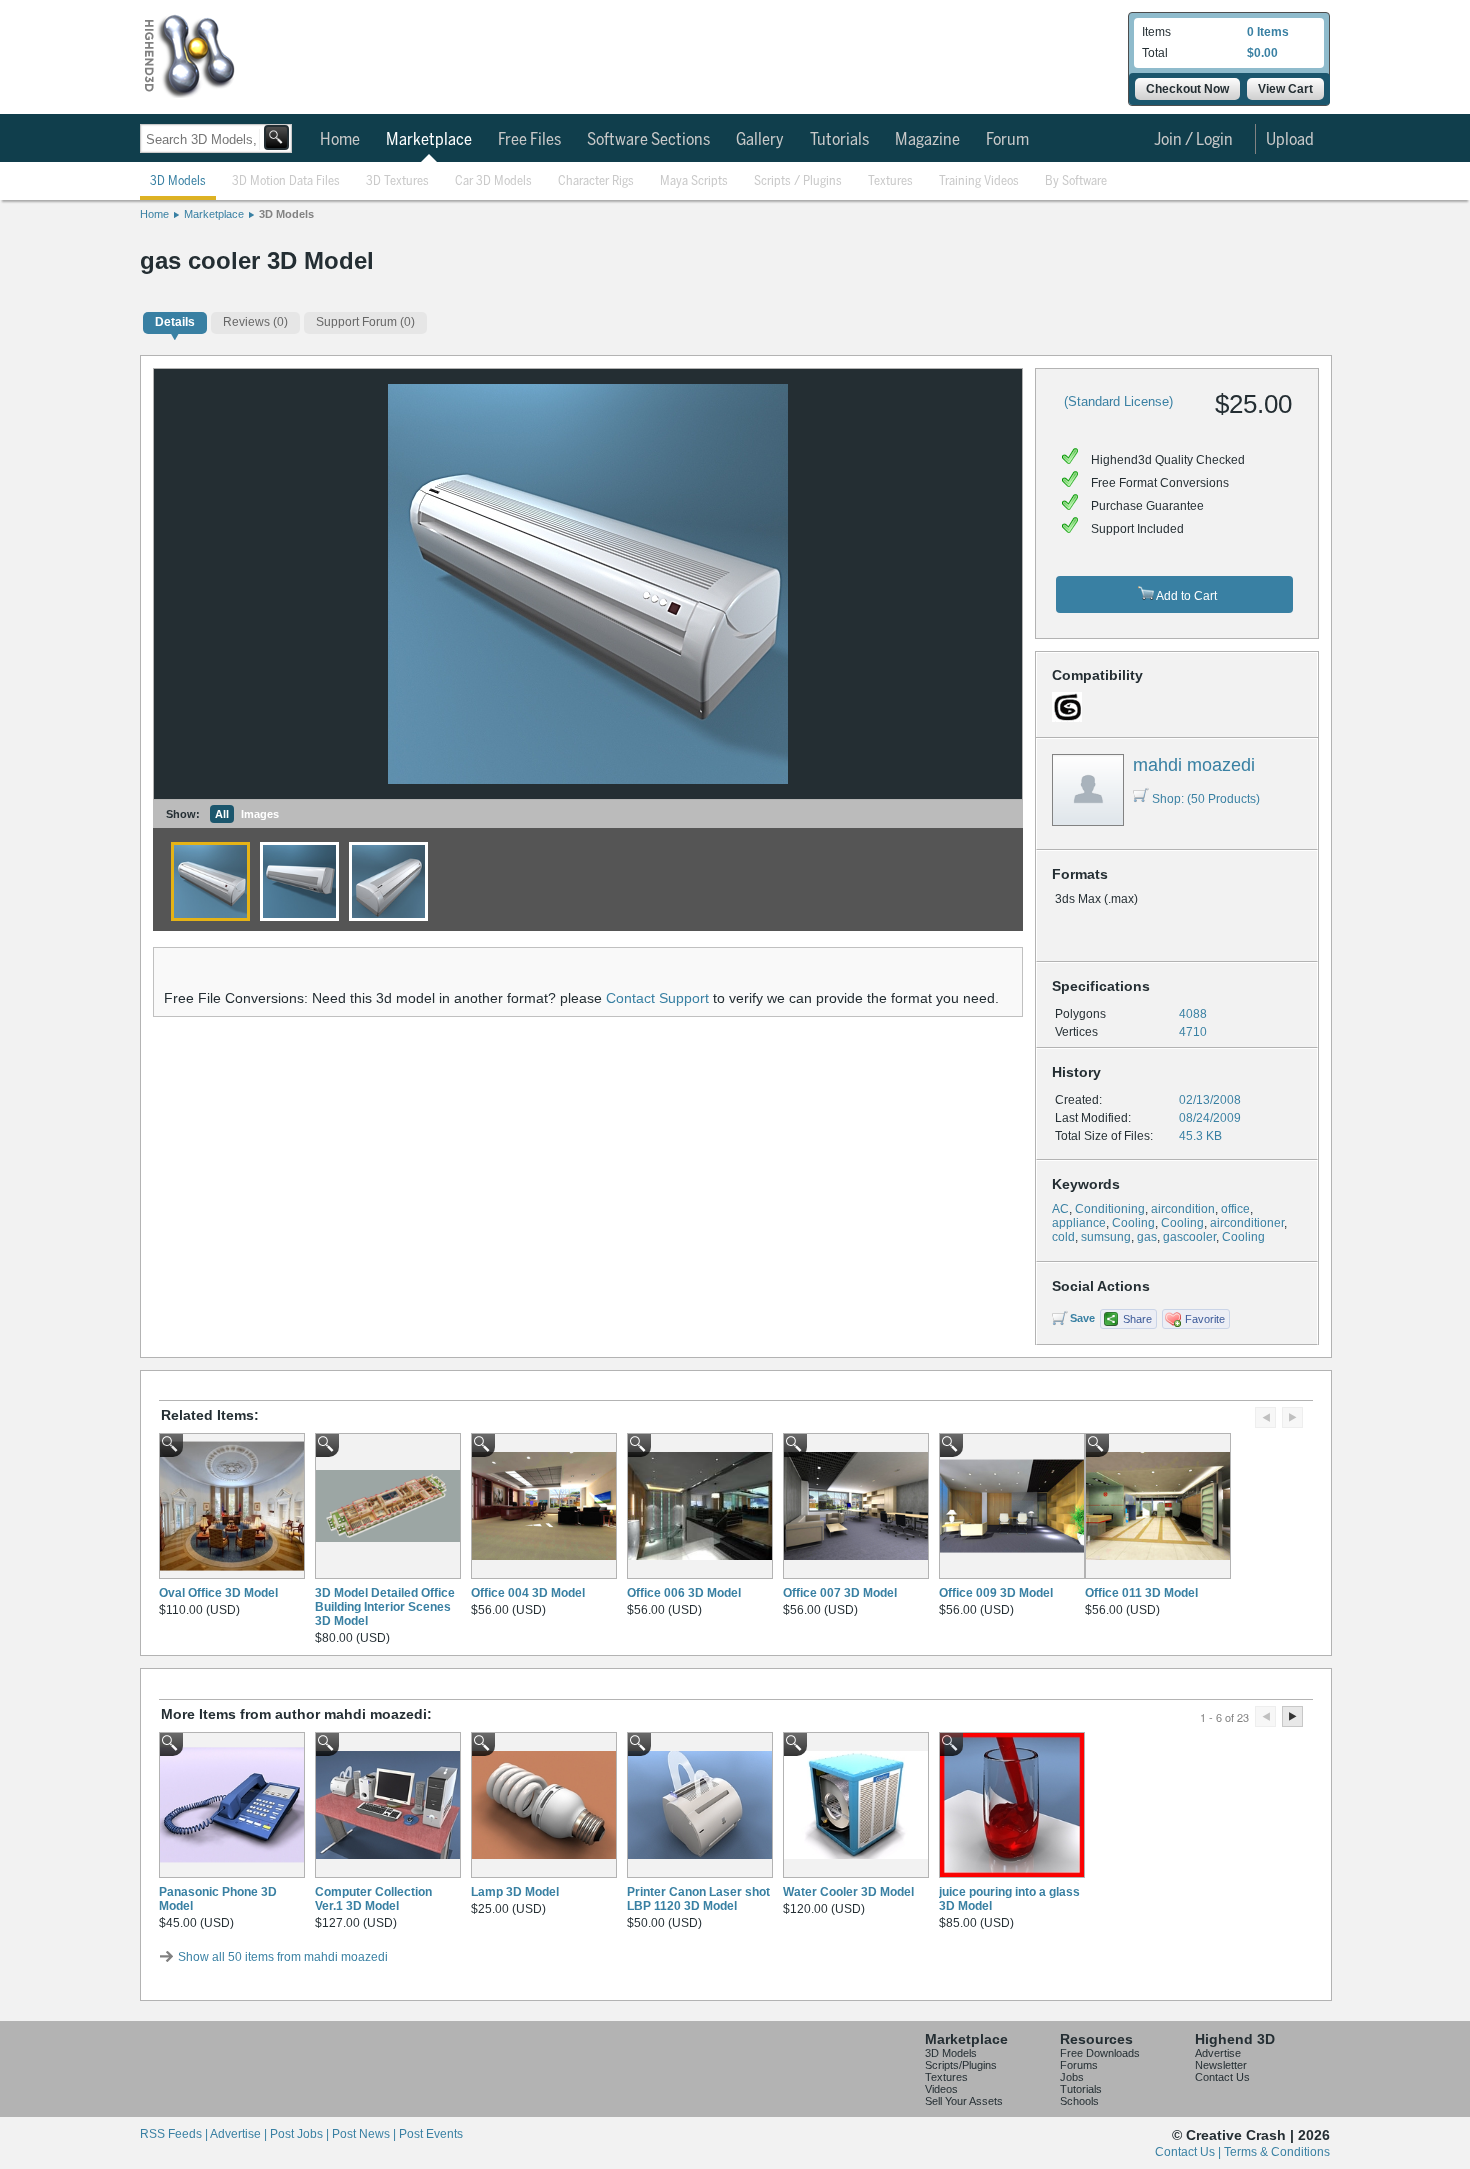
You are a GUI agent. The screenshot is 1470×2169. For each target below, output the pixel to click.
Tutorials (839, 140)
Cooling (1133, 1223)
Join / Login (1193, 140)
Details (175, 322)
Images (260, 814)
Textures (890, 181)
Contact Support (657, 998)
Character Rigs (596, 181)
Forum (1007, 140)
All (222, 814)
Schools (1079, 2101)
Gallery (760, 140)
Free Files (529, 140)
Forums (1079, 2065)
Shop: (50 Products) (1206, 799)
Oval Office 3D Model (218, 1593)
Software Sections (648, 140)
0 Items (1268, 32)
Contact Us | (1189, 2152)
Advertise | (240, 2134)
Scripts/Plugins (961, 2065)
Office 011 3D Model (1141, 1593)
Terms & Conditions (1277, 2152)
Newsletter (1221, 2065)
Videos (941, 2089)
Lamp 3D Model (515, 1892)
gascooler (1189, 1237)
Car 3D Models (493, 181)
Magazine (927, 140)
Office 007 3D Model (840, 1593)
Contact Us (1222, 2077)
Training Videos (979, 181)
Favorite (1205, 1319)
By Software (1076, 181)
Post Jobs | (301, 2134)
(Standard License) (1118, 401)
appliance (1079, 1223)
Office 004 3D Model (528, 1593)
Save (1082, 1318)
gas (1147, 1237)
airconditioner (1247, 1223)
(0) (255, 322)
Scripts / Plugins (798, 181)
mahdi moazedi (1194, 765)
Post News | (365, 2134)
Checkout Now (1187, 89)
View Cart (1285, 89)
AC (1060, 1209)
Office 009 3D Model (996, 1593)
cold (1063, 1237)
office (1235, 1209)
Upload (1290, 140)
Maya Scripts (694, 181)
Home (340, 140)
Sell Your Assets (964, 2101)
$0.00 (1262, 53)
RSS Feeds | (175, 2134)
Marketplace (429, 140)
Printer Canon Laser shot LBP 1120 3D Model (698, 1899)
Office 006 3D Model (684, 1593)
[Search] (276, 137)
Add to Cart (1185, 596)
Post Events (431, 2134)
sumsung (1106, 1237)
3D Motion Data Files (286, 181)
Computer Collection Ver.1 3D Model (373, 1899)
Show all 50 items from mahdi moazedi (283, 1957)
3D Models (178, 181)
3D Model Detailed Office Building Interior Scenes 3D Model (385, 1607)
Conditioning (1110, 1209)
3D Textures (397, 181)
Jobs (1072, 2077)
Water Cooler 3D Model (848, 1892)
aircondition (1183, 1209)
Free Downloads (1100, 2053)
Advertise (1218, 2053)
